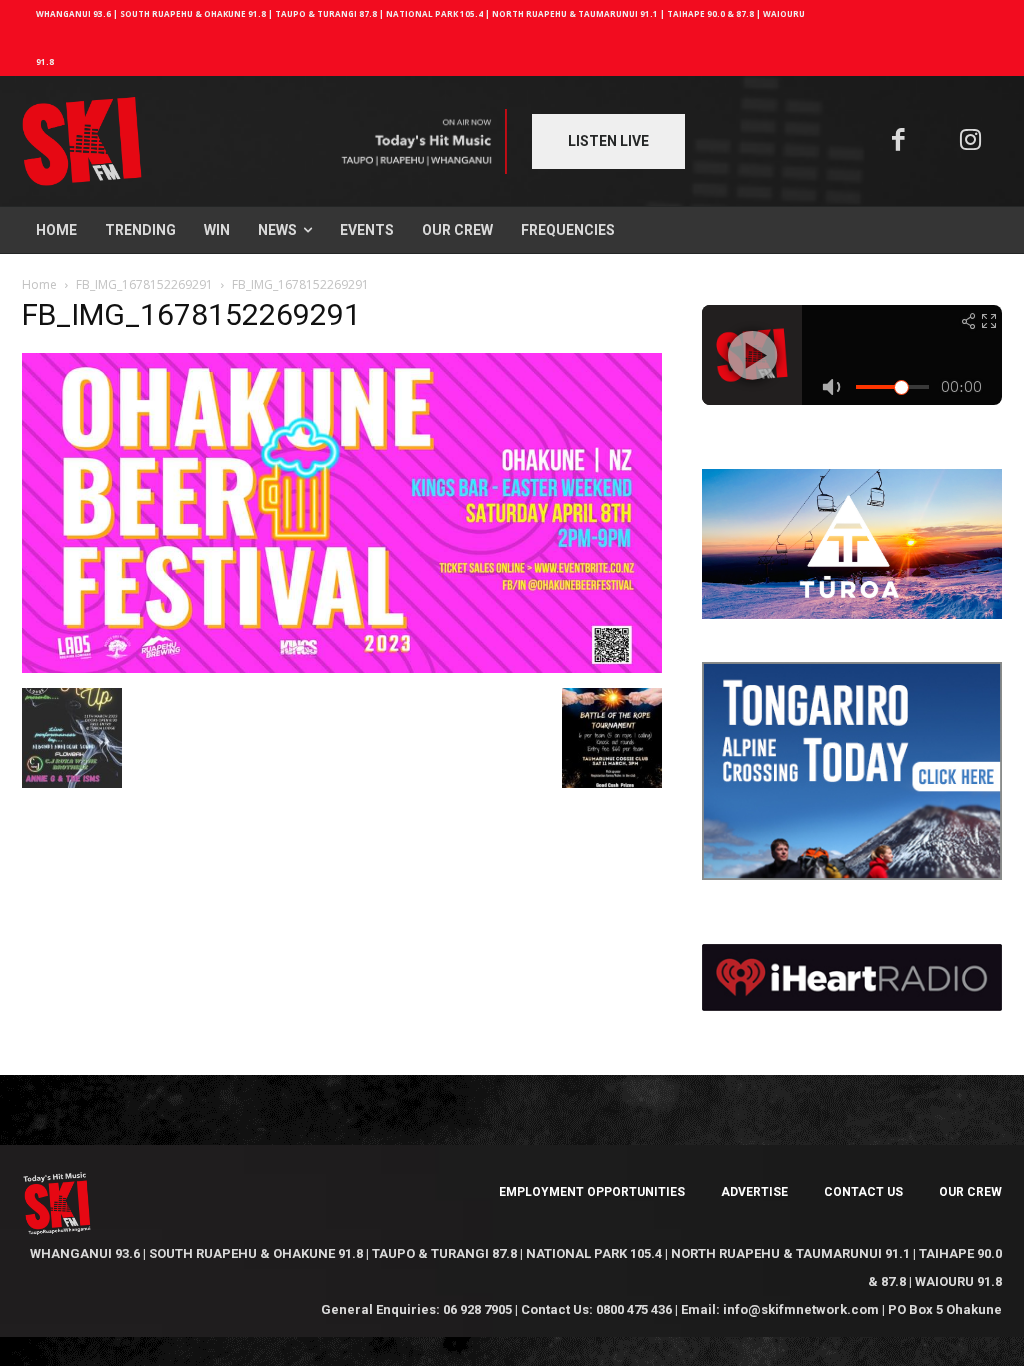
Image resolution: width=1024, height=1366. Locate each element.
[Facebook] (898, 141)
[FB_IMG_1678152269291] (342, 667)
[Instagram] (971, 141)
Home (39, 284)
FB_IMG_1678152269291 (144, 284)
